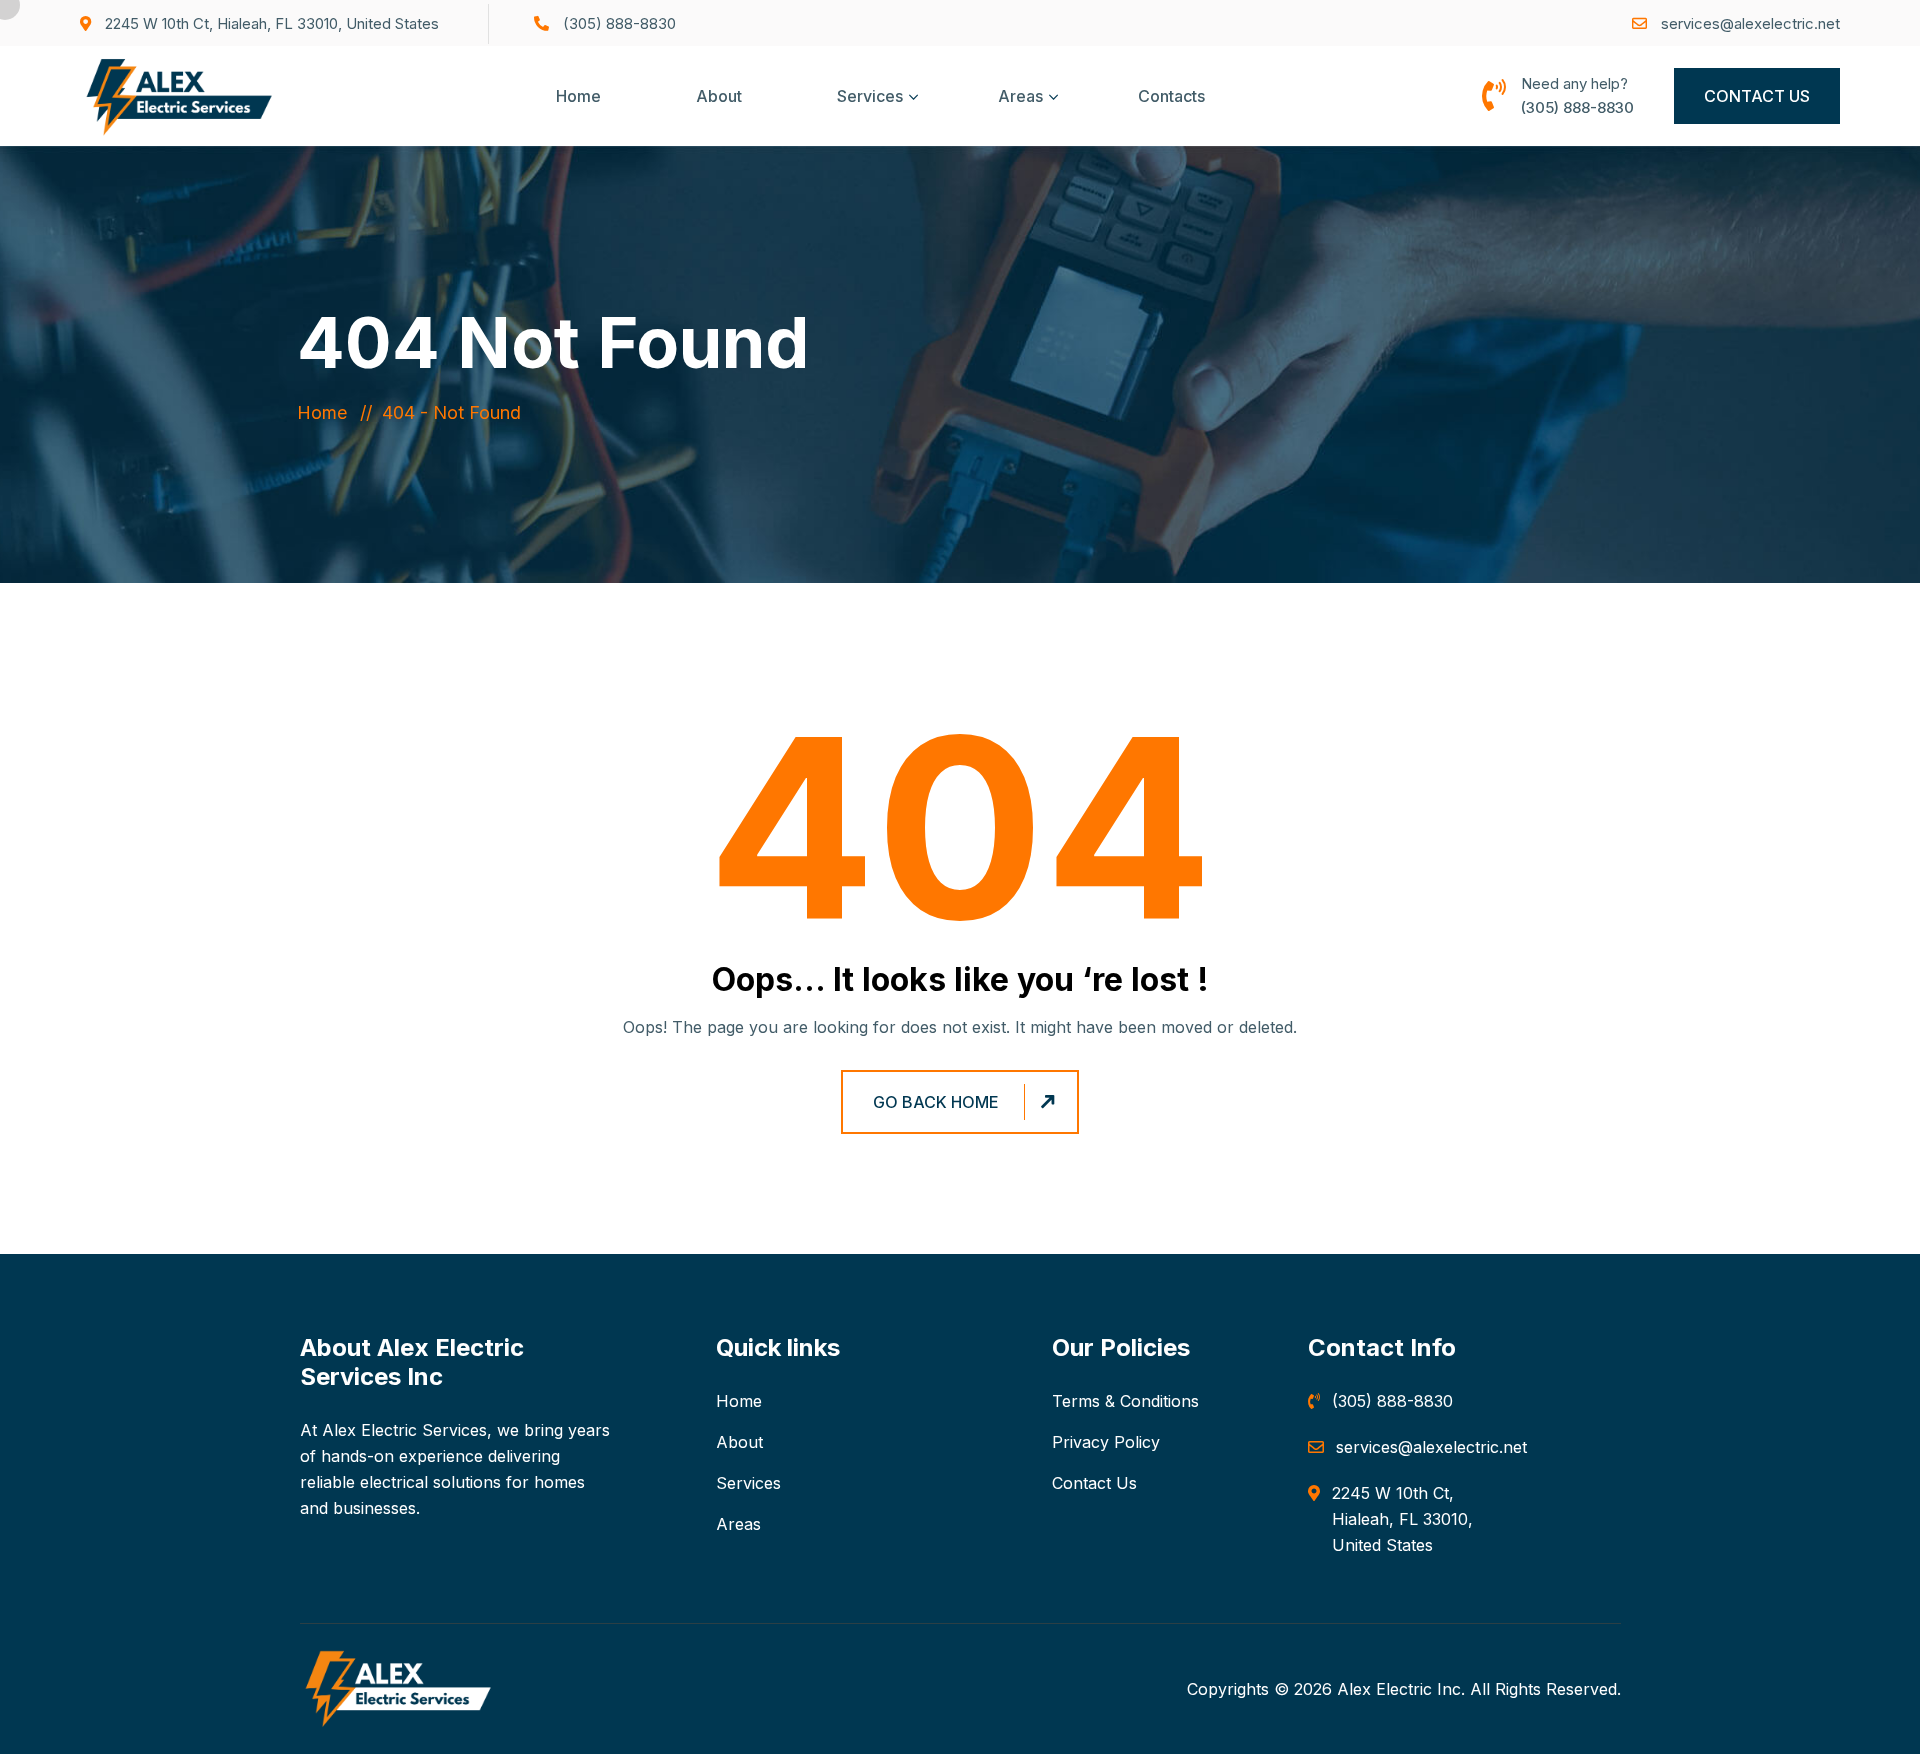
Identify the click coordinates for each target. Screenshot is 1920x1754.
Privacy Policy (1106, 1442)
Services (870, 96)
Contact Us (1757, 96)
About (719, 96)
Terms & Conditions (1125, 1401)
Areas (1020, 96)
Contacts (1171, 96)
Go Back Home (936, 1102)
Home (578, 96)
